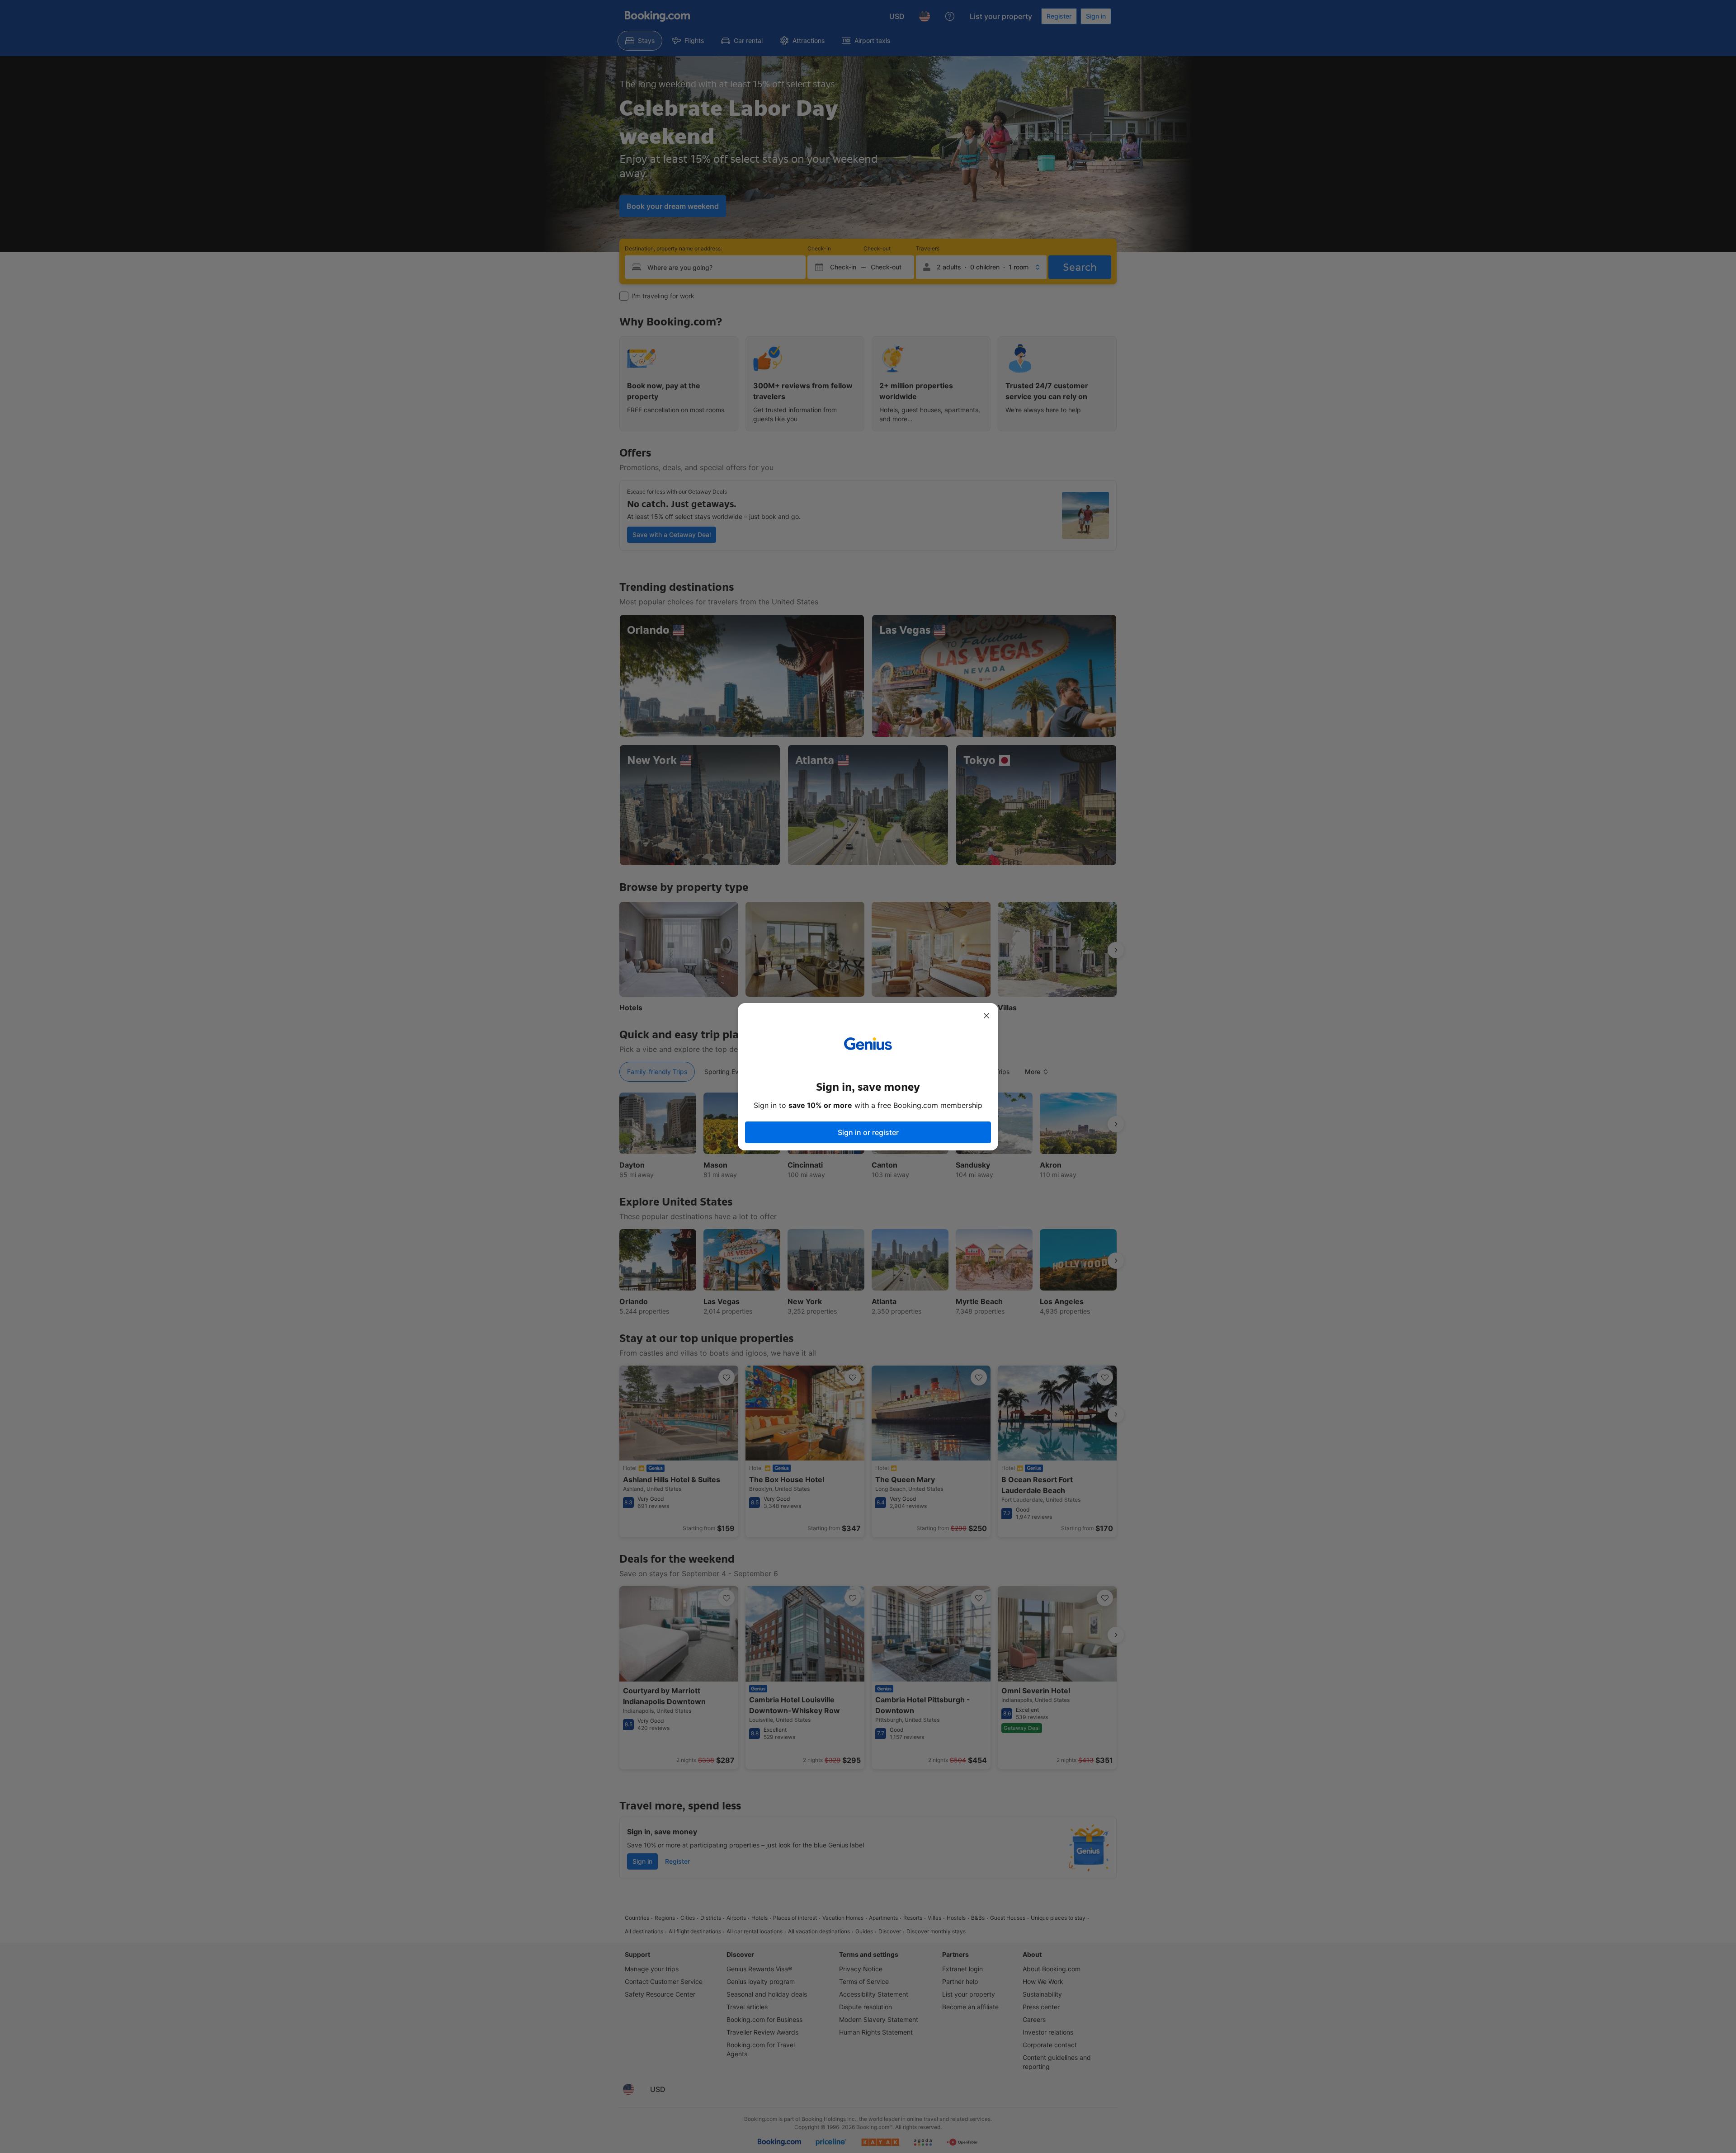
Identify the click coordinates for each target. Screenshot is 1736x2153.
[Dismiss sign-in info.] (986, 1016)
